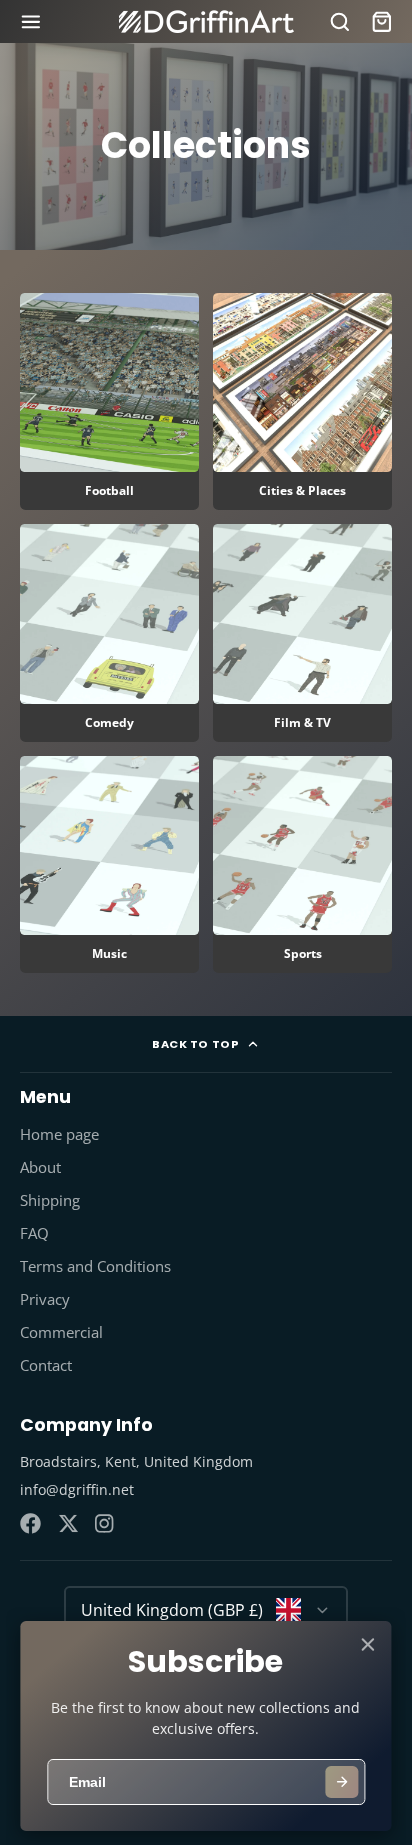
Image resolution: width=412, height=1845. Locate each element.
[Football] (109, 401)
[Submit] (342, 1782)
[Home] (206, 21)
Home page (59, 1134)
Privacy (45, 1299)
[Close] (367, 1644)
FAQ (34, 1233)
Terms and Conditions (95, 1266)
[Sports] (302, 864)
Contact (46, 1365)
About (40, 1167)
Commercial (61, 1332)
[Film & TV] (302, 632)
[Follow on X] (68, 1523)
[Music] (109, 864)
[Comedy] (109, 632)
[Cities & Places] (302, 401)
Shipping (50, 1200)
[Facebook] (30, 1523)
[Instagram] (105, 1523)
